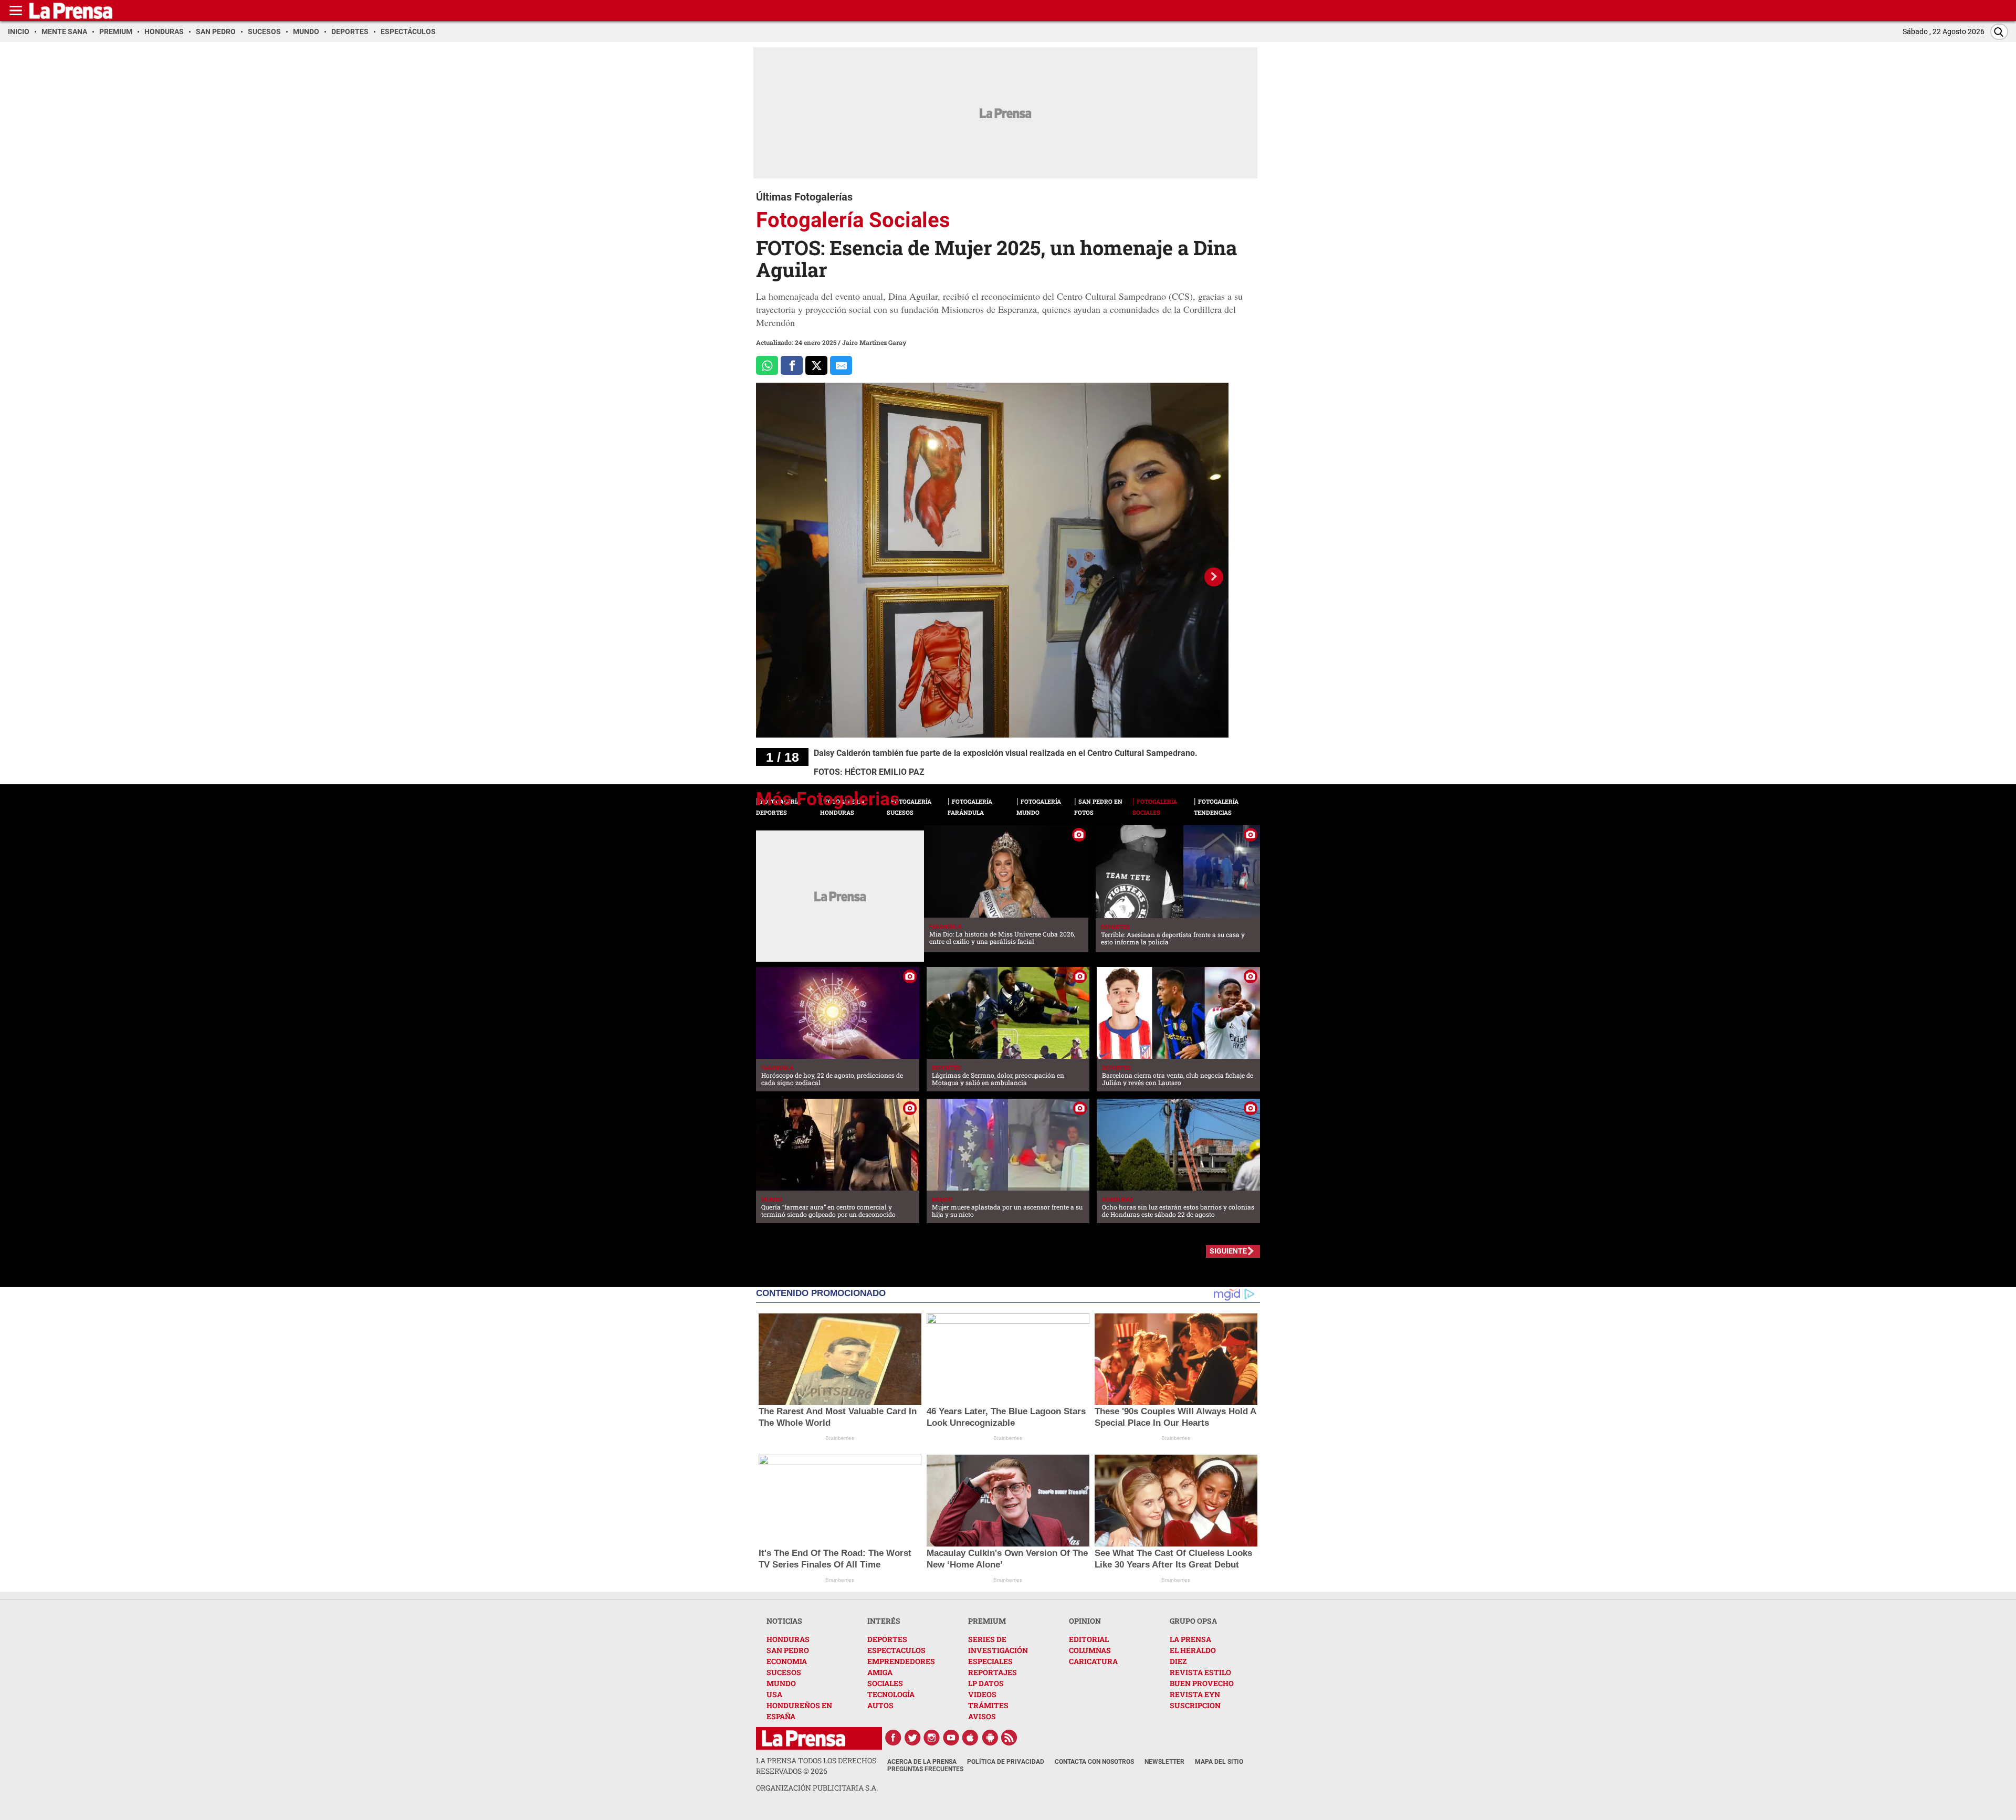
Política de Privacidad (1006, 1762)
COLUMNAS (1090, 1650)
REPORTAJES (993, 1672)
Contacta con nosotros (1094, 1762)
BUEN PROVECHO (1202, 1683)
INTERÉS (884, 1621)
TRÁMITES (988, 1705)
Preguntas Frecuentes (925, 1769)
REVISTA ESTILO (1200, 1672)
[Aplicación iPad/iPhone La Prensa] (971, 1738)
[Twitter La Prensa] (912, 1738)
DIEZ (1178, 1661)
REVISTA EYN (1195, 1694)
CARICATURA (1093, 1661)
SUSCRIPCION (1195, 1705)
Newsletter (1164, 1762)
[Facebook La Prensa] (893, 1738)
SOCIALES (885, 1683)
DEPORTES (887, 1639)
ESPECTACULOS (896, 1650)
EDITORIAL (1089, 1639)
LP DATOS (986, 1683)
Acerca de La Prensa (922, 1762)
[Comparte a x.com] (816, 366)
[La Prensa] (804, 1738)
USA (774, 1694)
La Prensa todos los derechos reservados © (816, 1766)
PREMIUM (987, 1621)
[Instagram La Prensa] (932, 1738)
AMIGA (880, 1672)
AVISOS (982, 1716)
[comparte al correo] (841, 366)
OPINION (1085, 1621)
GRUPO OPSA (1193, 1621)
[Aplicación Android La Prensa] (990, 1738)
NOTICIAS (784, 1621)
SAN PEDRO (788, 1650)
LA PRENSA (1190, 1639)
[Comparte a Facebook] (792, 366)
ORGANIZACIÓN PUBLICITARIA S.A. (817, 1788)
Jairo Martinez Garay (874, 342)
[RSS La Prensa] (1010, 1738)
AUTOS (880, 1705)
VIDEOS (982, 1694)
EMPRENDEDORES (901, 1661)
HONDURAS (788, 1639)
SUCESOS (784, 1672)
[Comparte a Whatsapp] (767, 366)
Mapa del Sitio (1219, 1762)
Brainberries (840, 1438)
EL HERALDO (1193, 1650)
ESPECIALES (990, 1661)
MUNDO (781, 1683)
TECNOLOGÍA (891, 1694)
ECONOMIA (787, 1661)
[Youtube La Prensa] (951, 1738)
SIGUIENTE (1228, 1251)
